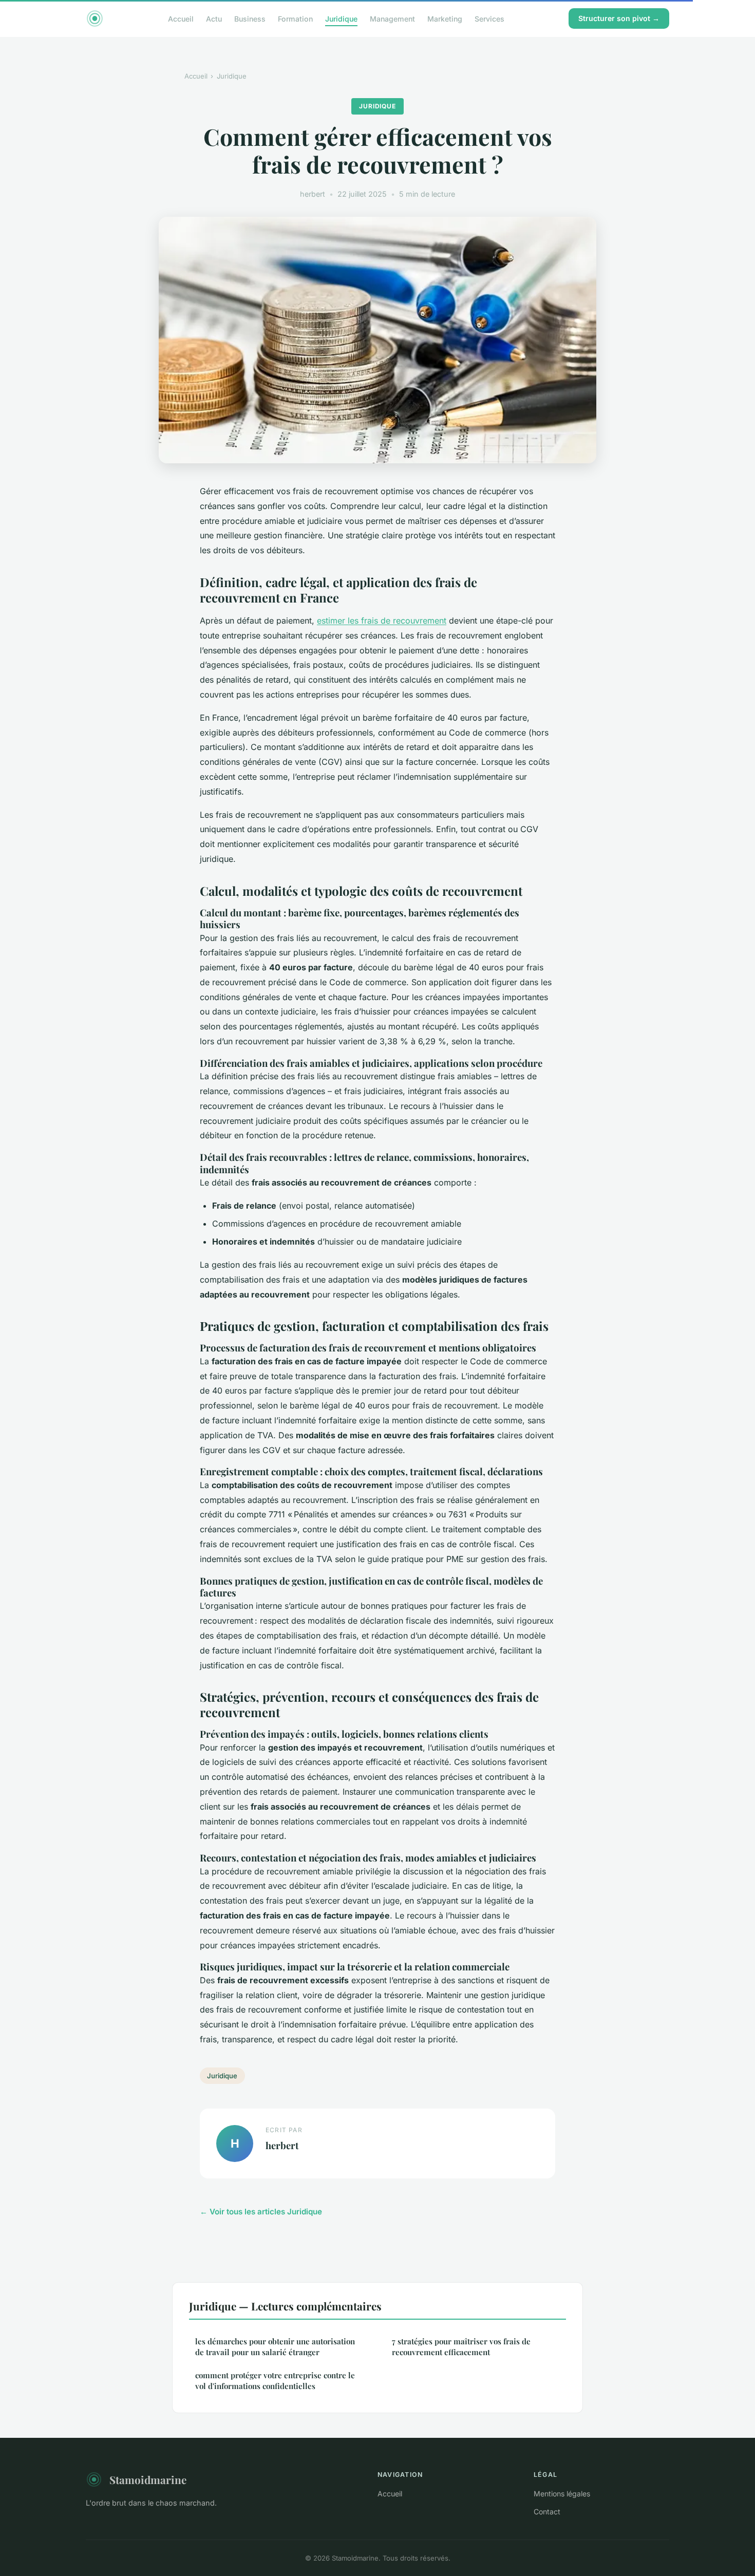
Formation (295, 18)
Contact (547, 2512)
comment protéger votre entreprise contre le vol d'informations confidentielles (275, 2381)
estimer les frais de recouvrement (382, 621)
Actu (214, 18)
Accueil (181, 18)
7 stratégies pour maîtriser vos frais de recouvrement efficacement (461, 2347)
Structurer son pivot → (619, 18)
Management (392, 18)
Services (489, 18)
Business (250, 18)
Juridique (341, 18)
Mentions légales (562, 2494)
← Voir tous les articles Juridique (261, 2212)
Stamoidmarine (148, 2479)
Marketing (445, 18)
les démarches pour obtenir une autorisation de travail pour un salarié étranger (275, 2347)
